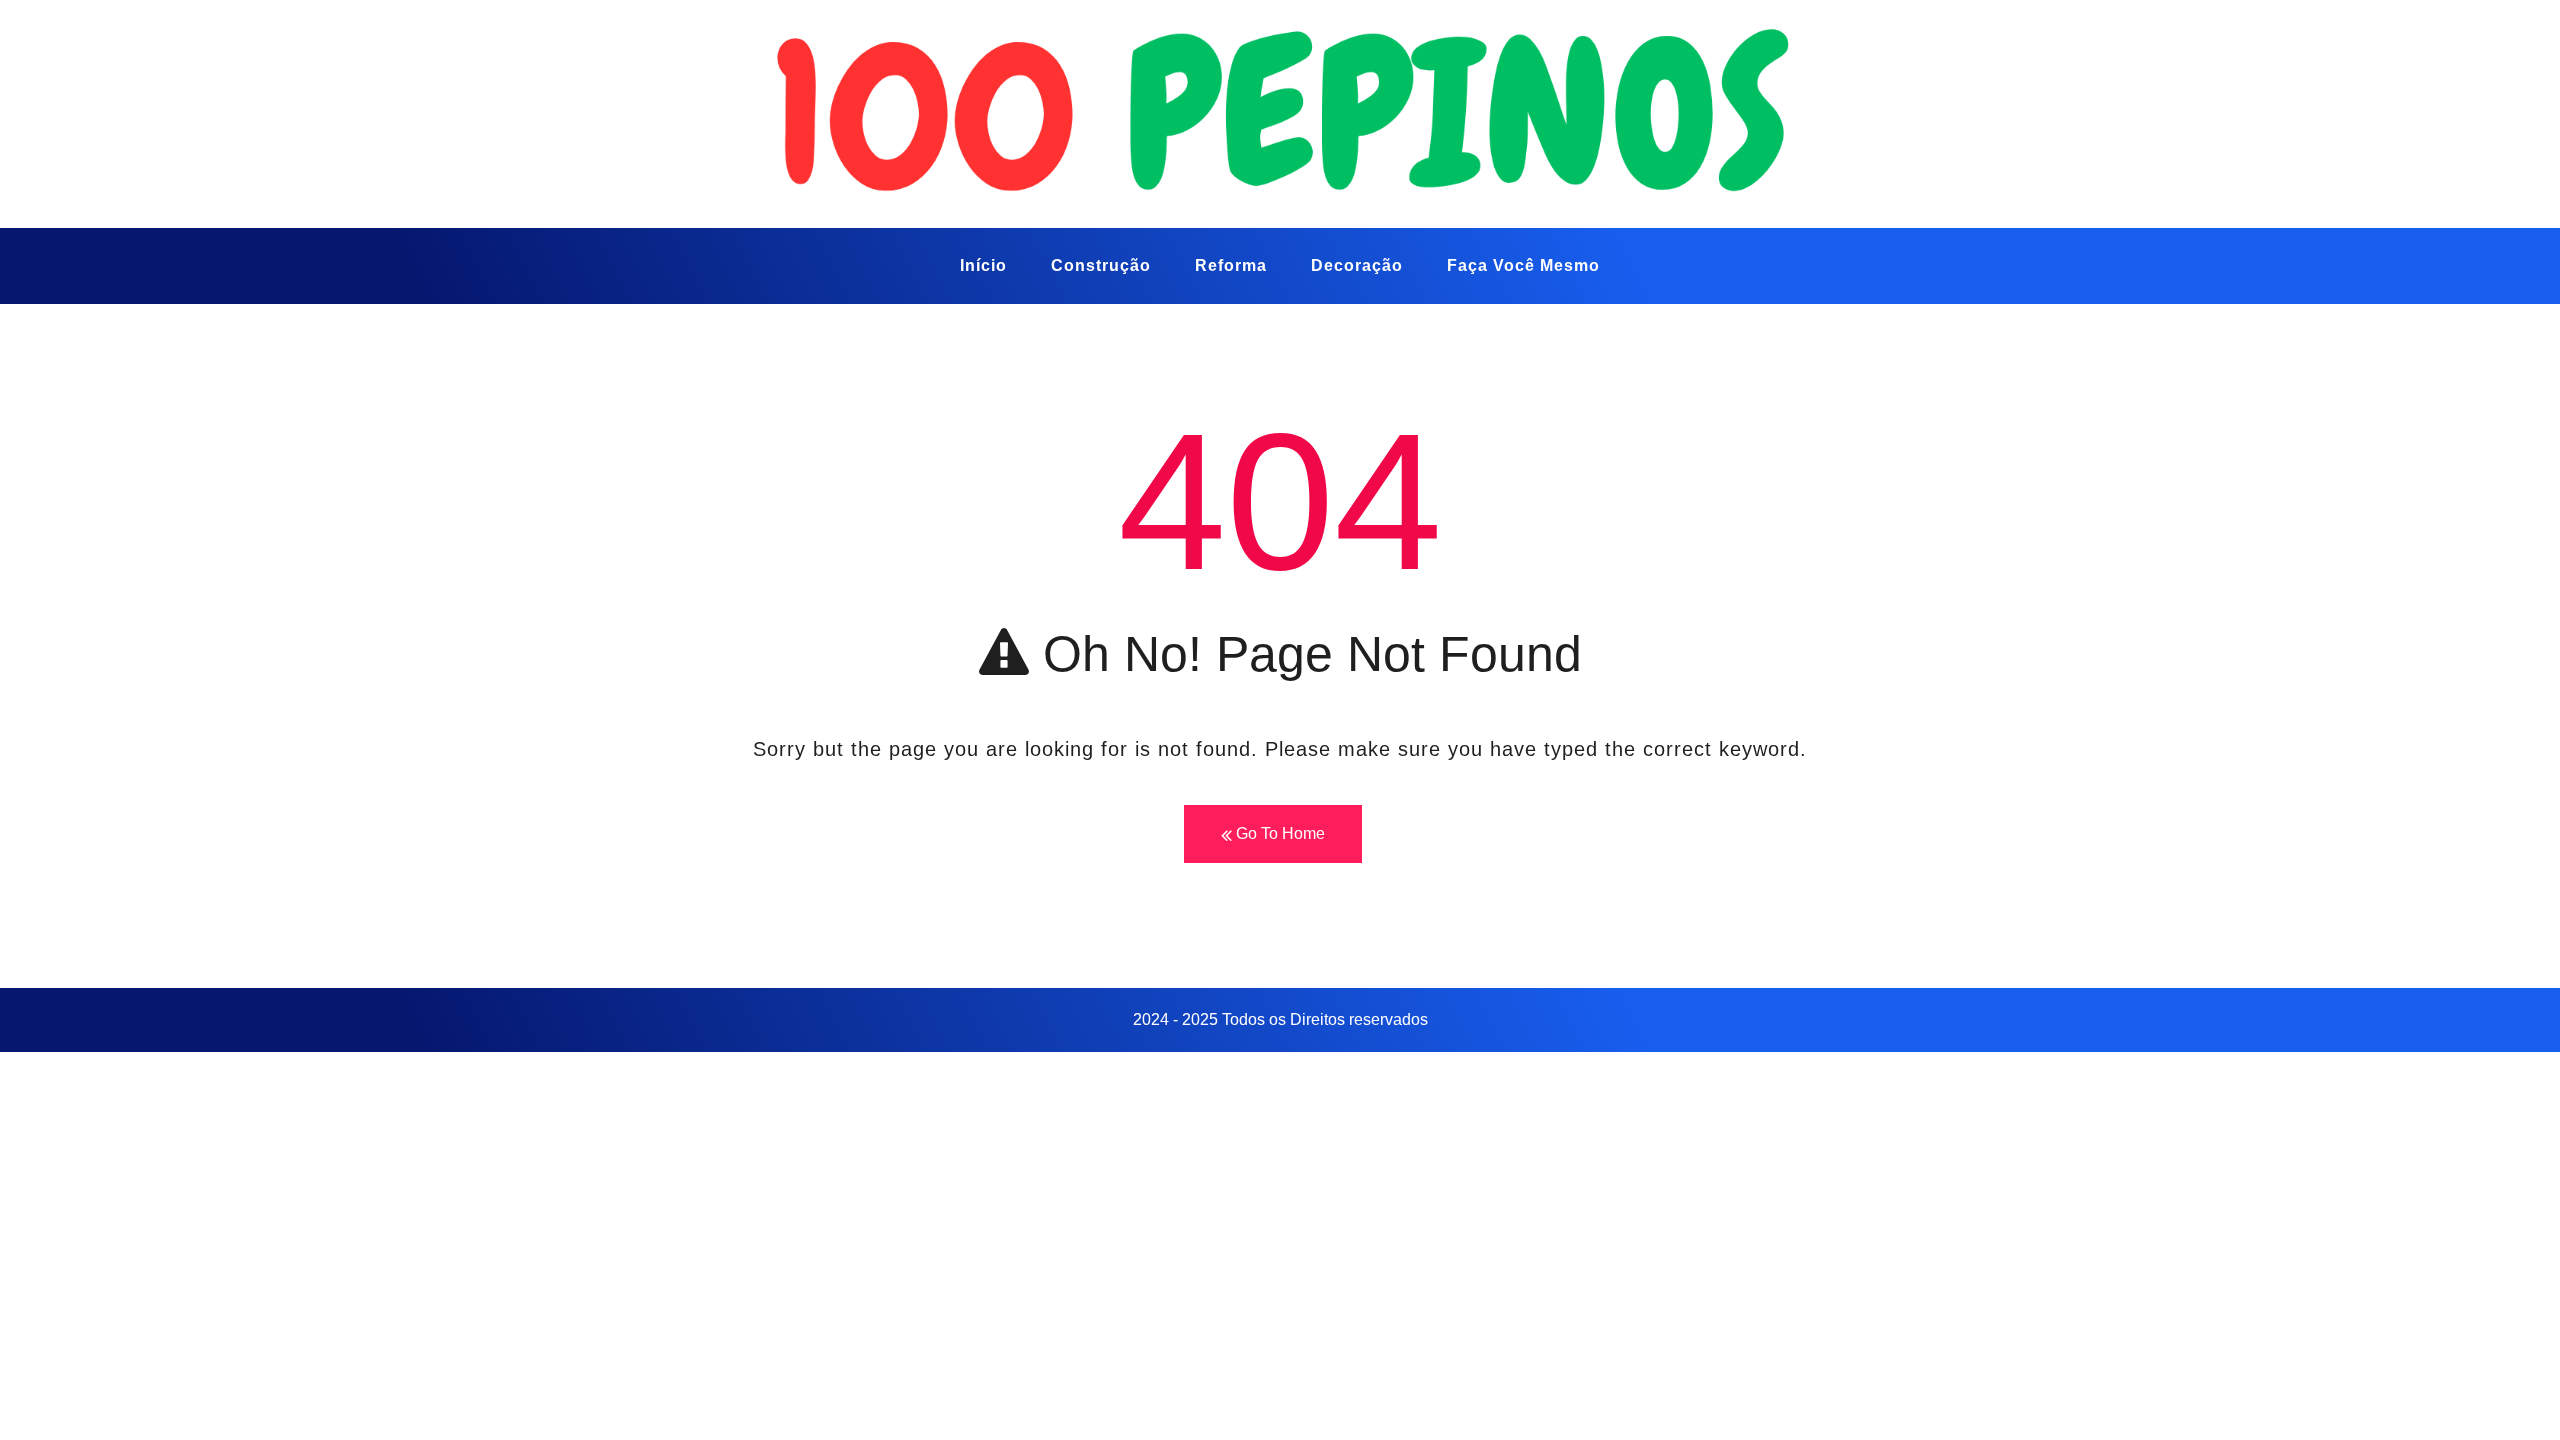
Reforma (1231, 265)
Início (983, 265)
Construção (1101, 265)
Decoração (1357, 265)
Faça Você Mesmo (1523, 265)
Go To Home (1278, 833)
